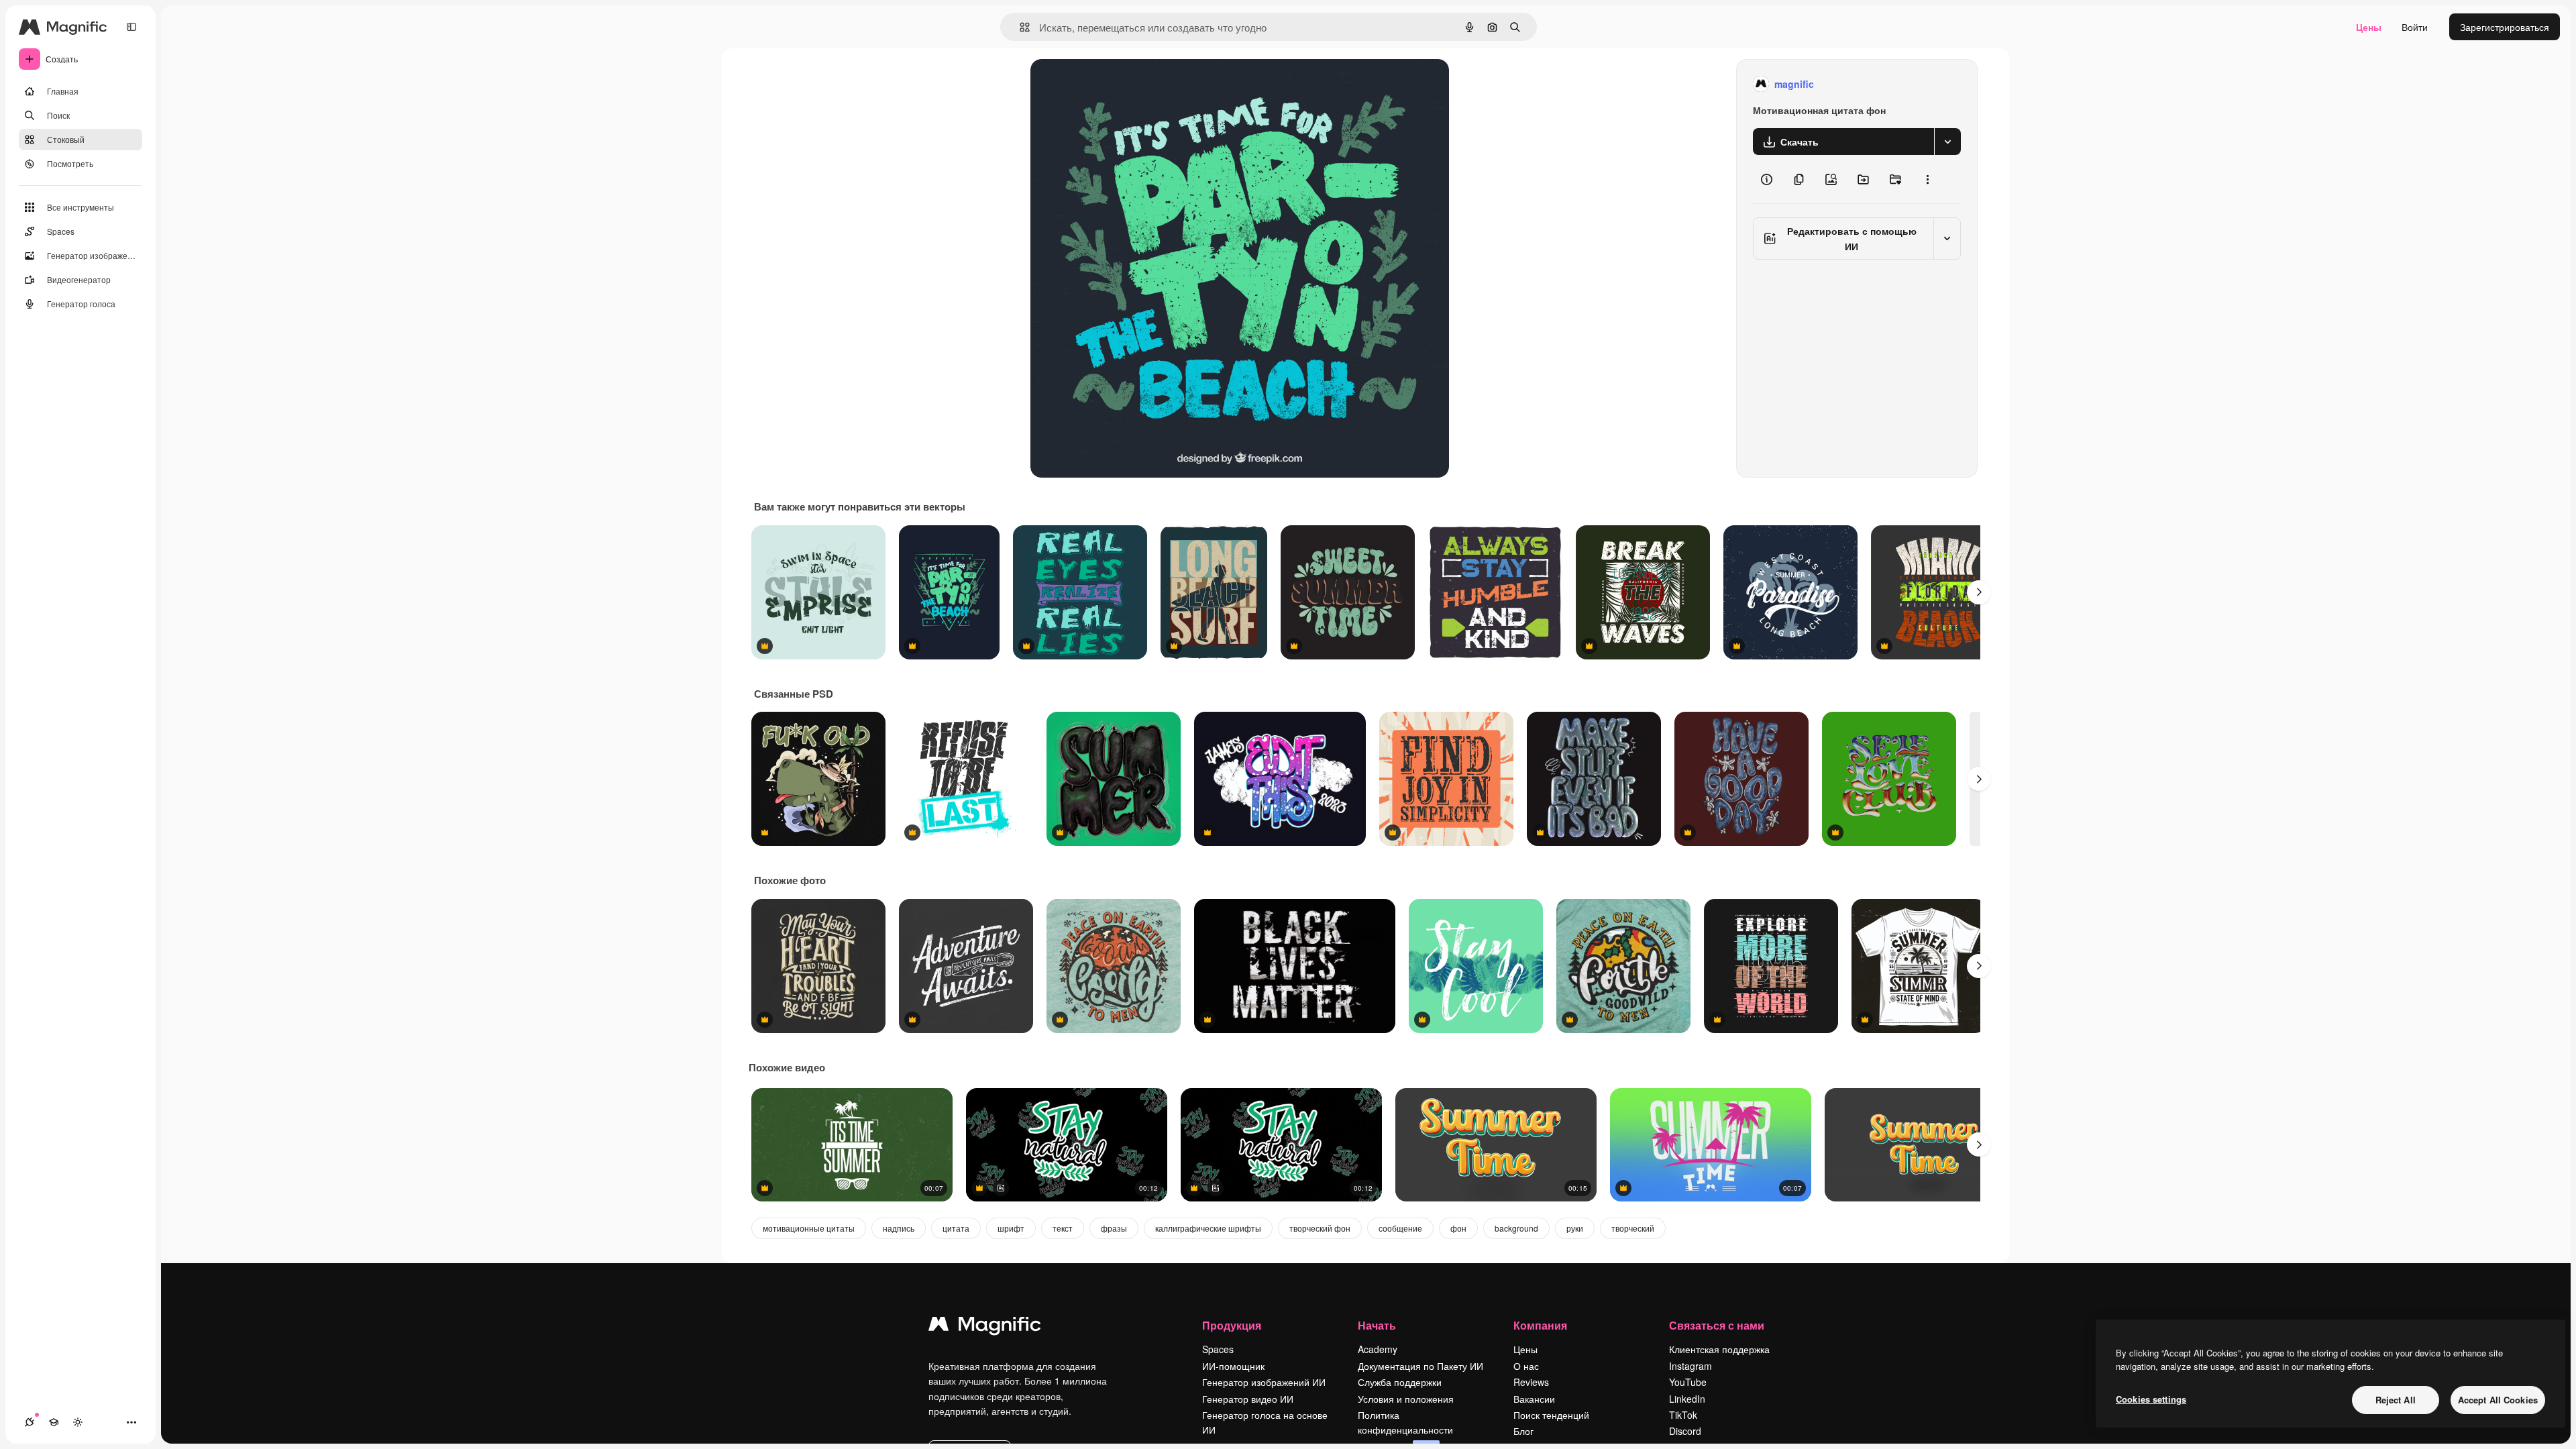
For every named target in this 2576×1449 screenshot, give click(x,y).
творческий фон (1320, 1228)
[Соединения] (30, 1422)
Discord (1685, 1431)
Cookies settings (2151, 1399)
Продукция (1232, 1325)
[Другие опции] (1927, 179)
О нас (1526, 1366)
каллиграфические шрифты (1208, 1228)
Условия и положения (1406, 1399)
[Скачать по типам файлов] (1947, 142)
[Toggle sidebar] (131, 27)
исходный (1120, 84)
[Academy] (54, 1422)
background (1516, 1228)
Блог (1523, 1431)
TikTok (1683, 1415)
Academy (1378, 1349)
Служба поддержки (1400, 1382)
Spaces (1218, 1349)
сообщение (1400, 1228)
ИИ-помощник (1233, 1366)
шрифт (1011, 1228)
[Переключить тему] (78, 1422)
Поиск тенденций (1551, 1415)
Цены (2369, 27)
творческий (1633, 1228)
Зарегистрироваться (2505, 27)
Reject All (2396, 1400)
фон (1458, 1228)
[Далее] (1979, 592)
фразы (1114, 1228)
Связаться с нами (1717, 1325)
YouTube (1688, 1382)
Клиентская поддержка (1719, 1349)
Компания (1540, 1325)
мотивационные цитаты (809, 1228)
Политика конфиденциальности (1405, 1422)
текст (1063, 1228)
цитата (956, 1228)
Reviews (1531, 1382)
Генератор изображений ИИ (1264, 1382)
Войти (2415, 27)
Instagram (1690, 1366)
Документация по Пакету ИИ (1420, 1366)
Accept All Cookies (2498, 1400)
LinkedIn (1687, 1399)
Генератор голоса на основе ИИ (1265, 1422)
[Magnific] (985, 1327)
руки (1575, 1228)
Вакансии (1534, 1399)
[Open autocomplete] (1019, 27)
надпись (899, 1228)
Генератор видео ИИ (1248, 1399)
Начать (1377, 1325)
